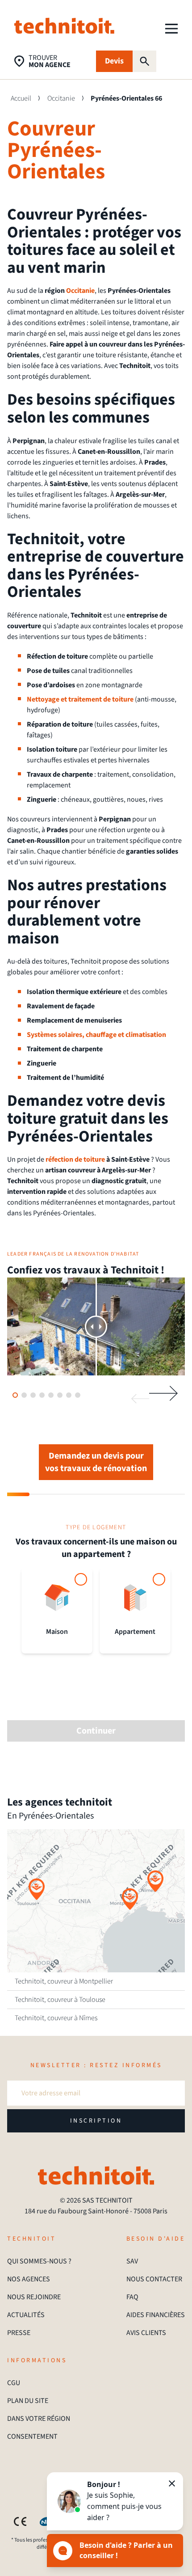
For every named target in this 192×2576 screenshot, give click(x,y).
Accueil (21, 98)
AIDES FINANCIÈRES (156, 2315)
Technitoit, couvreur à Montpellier (64, 1981)
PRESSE (19, 2333)
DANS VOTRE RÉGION (39, 2419)
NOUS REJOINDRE (34, 2297)
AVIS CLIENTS (146, 2333)
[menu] (171, 29)
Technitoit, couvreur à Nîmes (56, 2018)
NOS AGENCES (29, 2279)
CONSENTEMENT (32, 2436)
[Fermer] (172, 2483)
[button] (130, 1899)
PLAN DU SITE (28, 2401)
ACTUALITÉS (26, 2315)
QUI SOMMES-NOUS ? (39, 2261)
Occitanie (61, 98)
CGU (14, 2383)
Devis (114, 61)
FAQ (132, 2297)
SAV (132, 2261)
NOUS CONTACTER (154, 2279)
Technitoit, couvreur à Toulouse (60, 2000)
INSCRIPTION (96, 2121)
